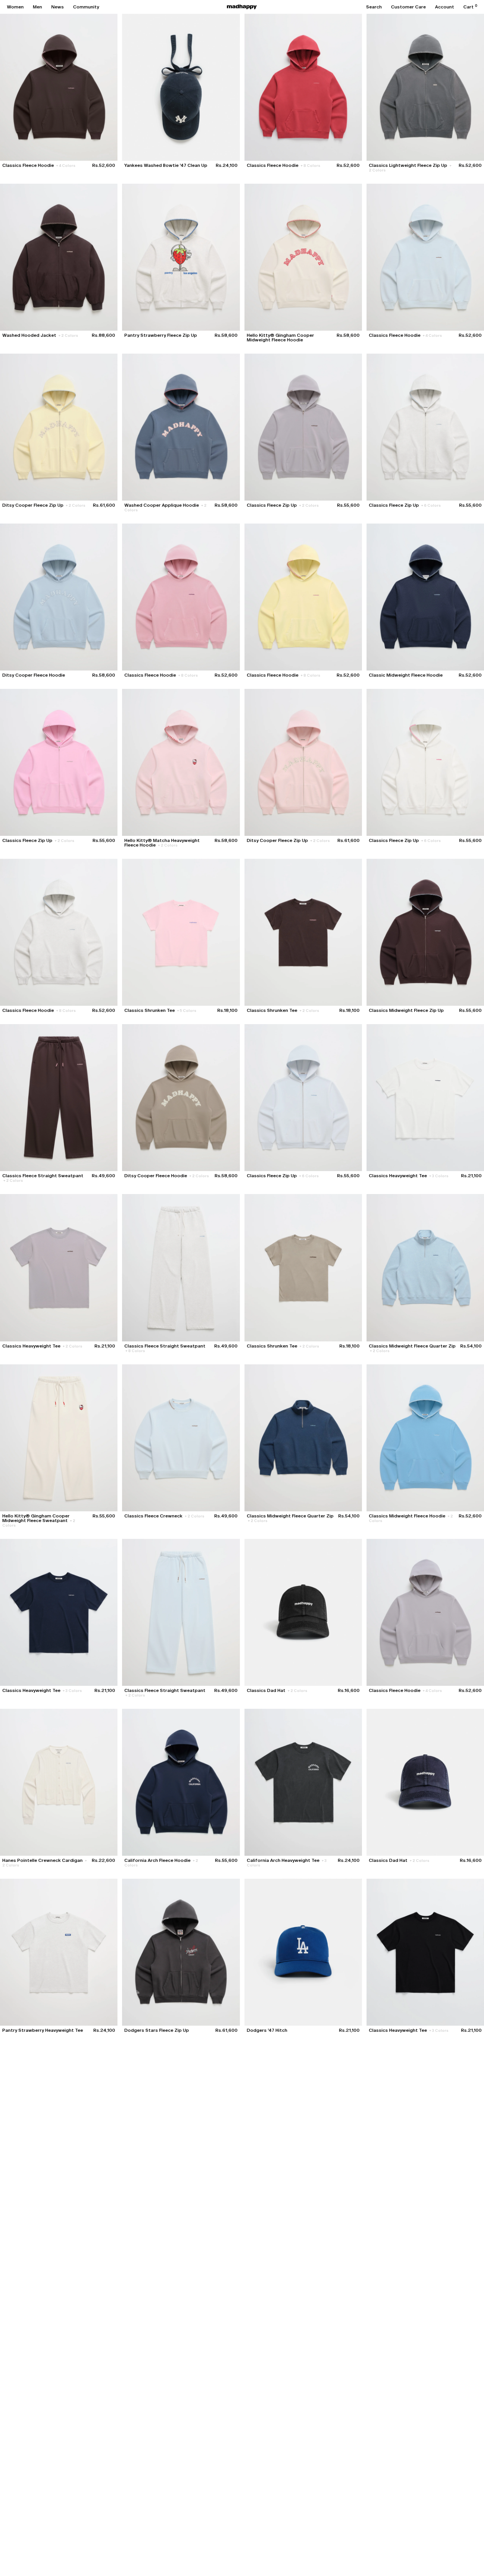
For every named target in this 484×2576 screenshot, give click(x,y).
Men (37, 7)
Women (15, 7)
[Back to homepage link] (242, 7)
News (58, 7)
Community (86, 7)
